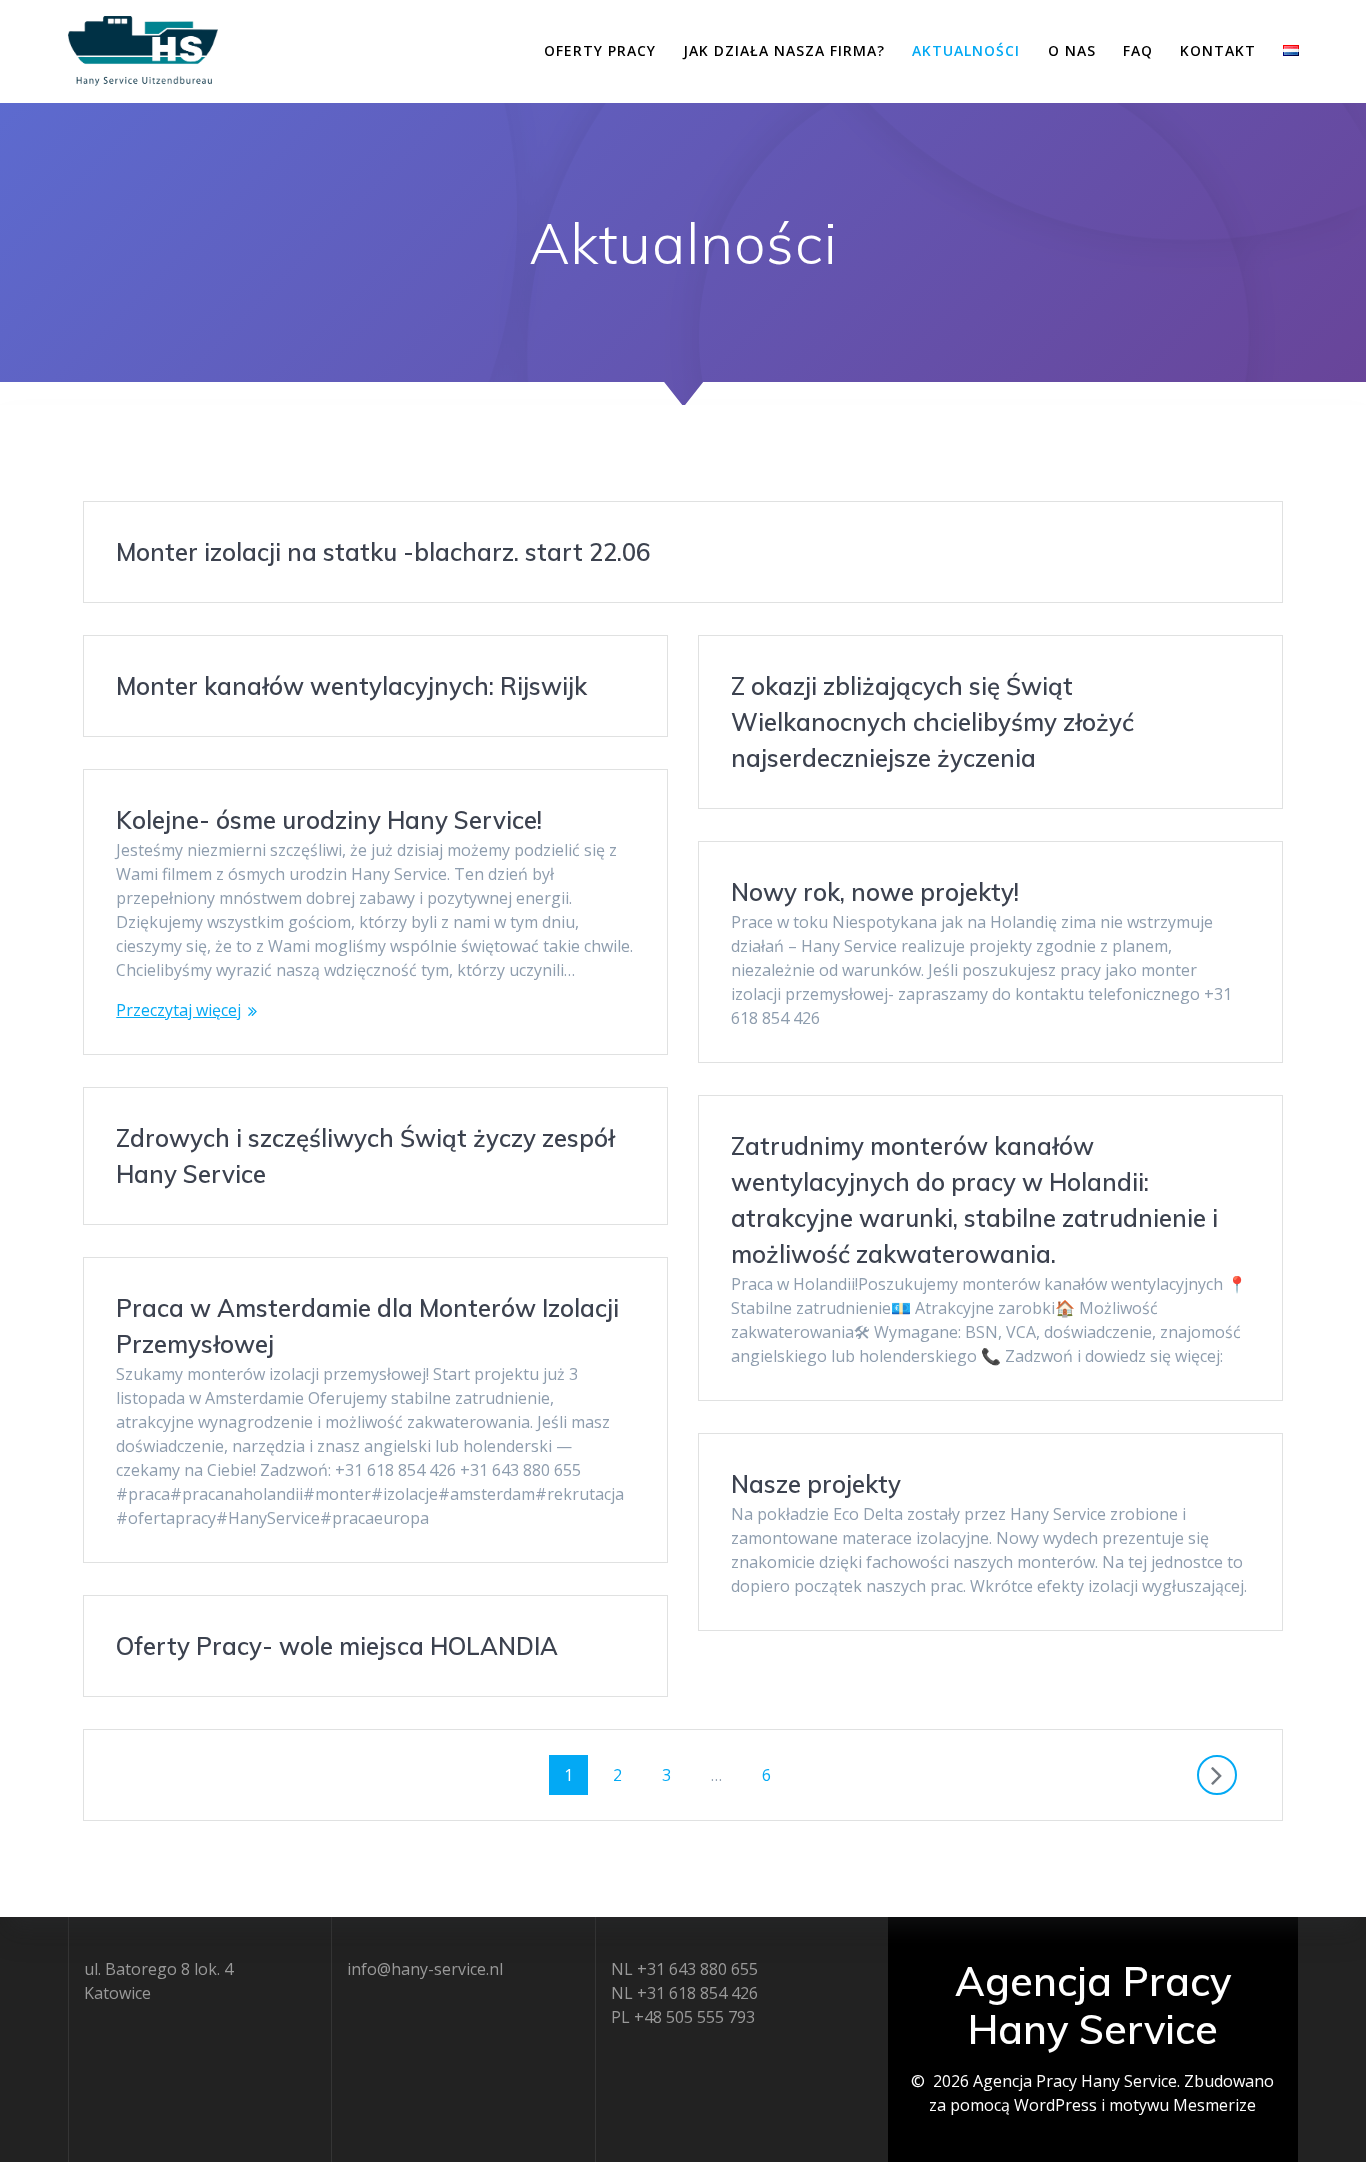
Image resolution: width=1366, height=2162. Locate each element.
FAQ (1138, 50)
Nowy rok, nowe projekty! (875, 892)
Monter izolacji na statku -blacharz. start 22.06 (383, 552)
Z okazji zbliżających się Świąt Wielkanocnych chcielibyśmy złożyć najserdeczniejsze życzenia (932, 722)
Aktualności (966, 50)
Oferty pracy (600, 50)
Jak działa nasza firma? (784, 50)
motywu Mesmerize (1182, 2105)
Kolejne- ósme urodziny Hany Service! (329, 820)
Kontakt (1218, 50)
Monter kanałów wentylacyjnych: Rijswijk (351, 686)
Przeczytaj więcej (178, 1010)
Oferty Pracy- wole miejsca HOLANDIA (337, 1646)
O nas (1072, 50)
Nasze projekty (816, 1484)
